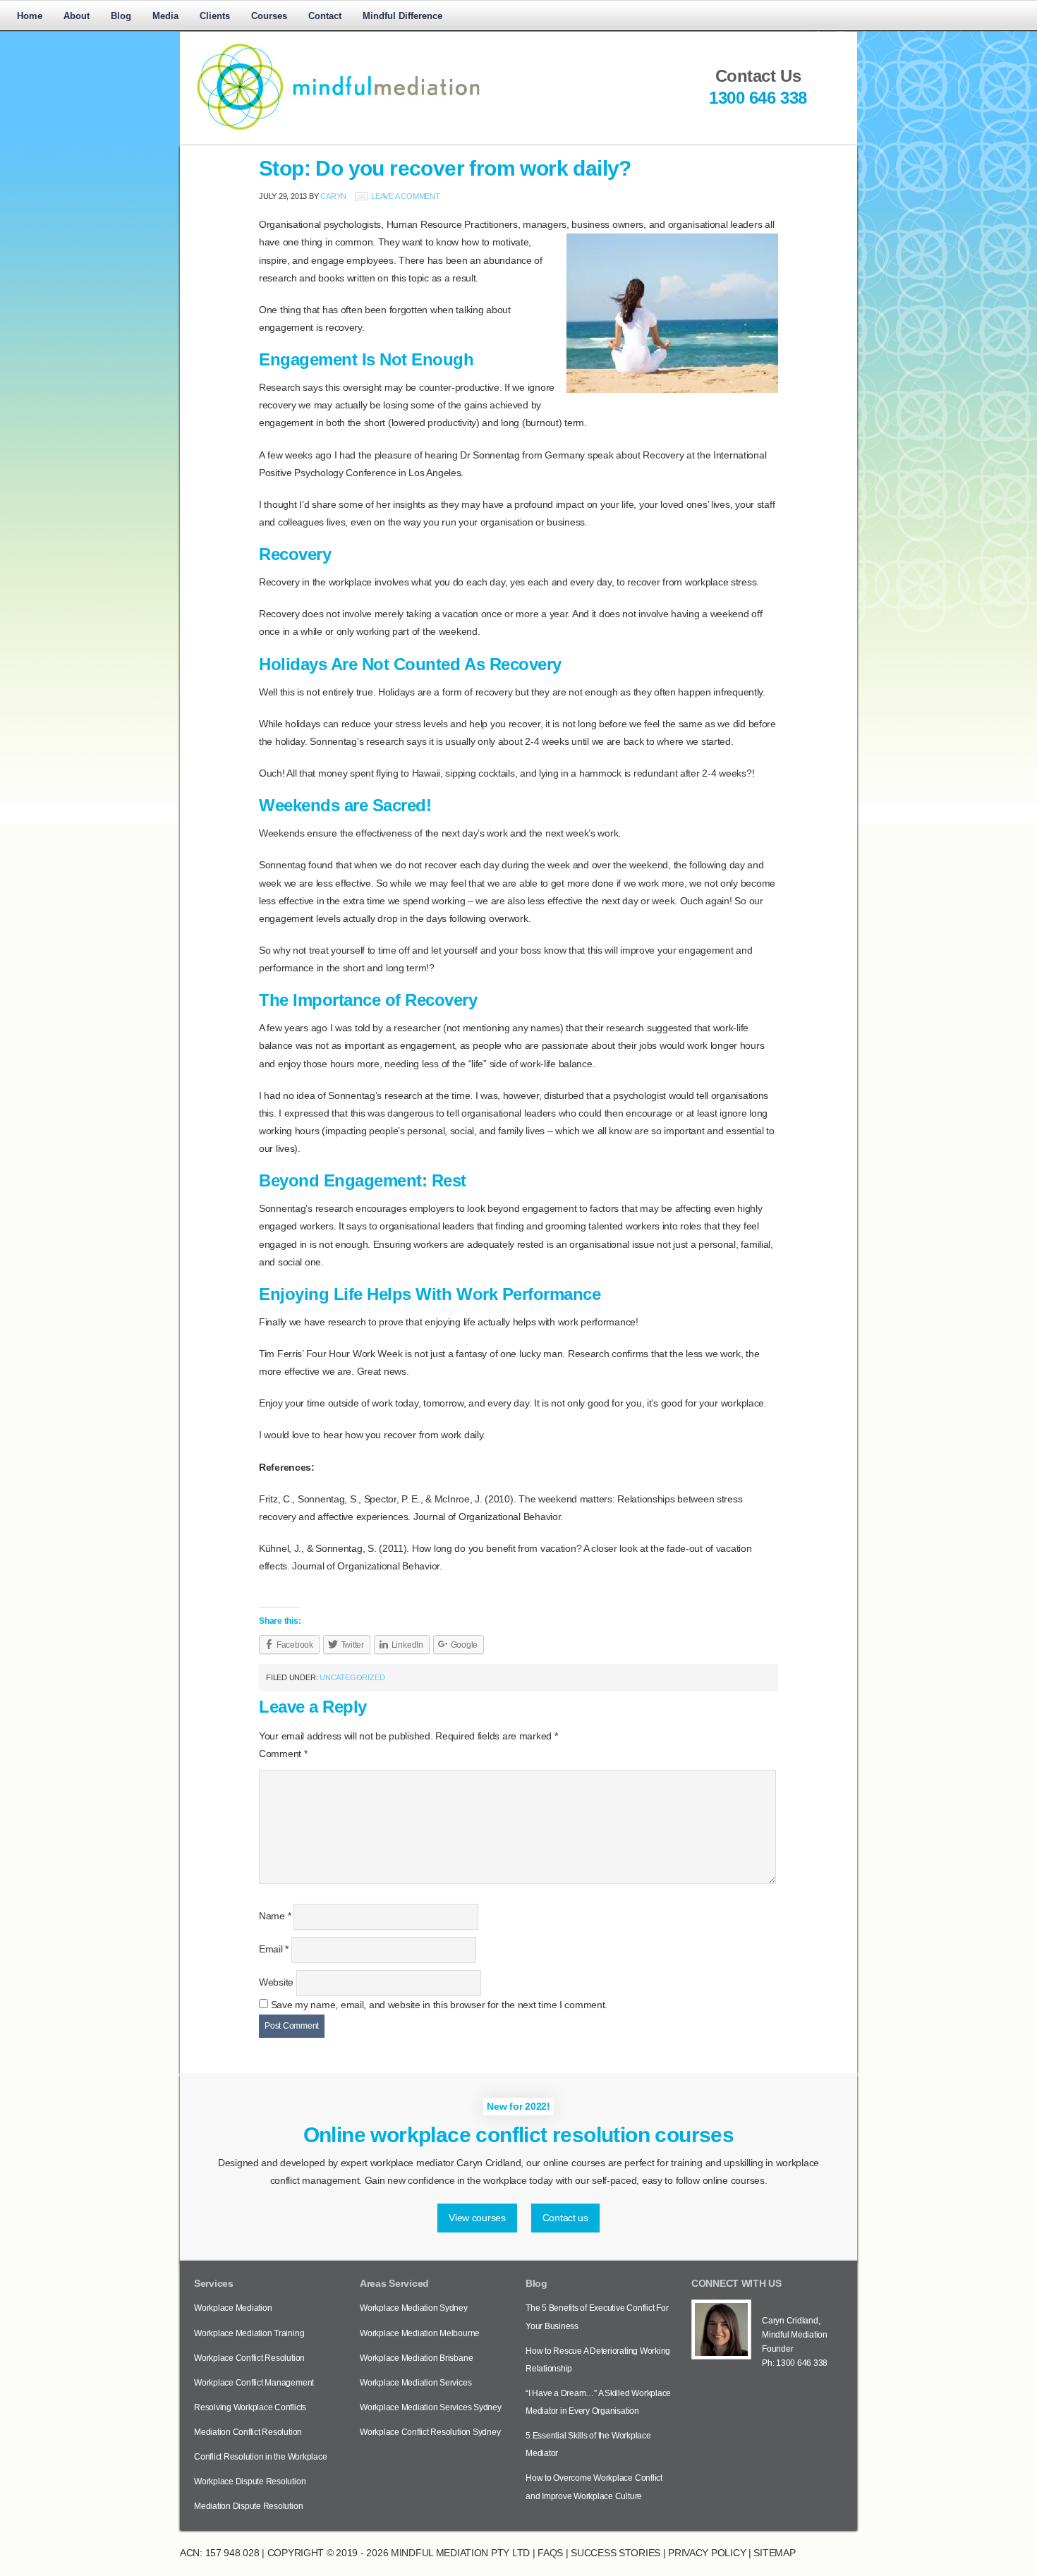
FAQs (550, 2553)
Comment (283, 1754)
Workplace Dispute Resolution (250, 2481)
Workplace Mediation (233, 2308)
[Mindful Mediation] (419, 129)
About (77, 16)
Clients (215, 16)
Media (165, 16)
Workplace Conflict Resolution (249, 2358)
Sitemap (774, 2553)
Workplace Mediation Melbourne (420, 2333)
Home (30, 16)
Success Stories (615, 2553)
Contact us (565, 2218)
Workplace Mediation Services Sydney (431, 2407)
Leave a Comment (406, 196)
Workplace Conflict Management (254, 2383)
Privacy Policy (707, 2553)
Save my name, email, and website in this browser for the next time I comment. (439, 2005)
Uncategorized (352, 1677)
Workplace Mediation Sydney (414, 2308)
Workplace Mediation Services (416, 2383)
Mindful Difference (402, 16)
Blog (121, 16)
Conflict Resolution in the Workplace (260, 2457)
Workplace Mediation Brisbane (416, 2358)
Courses (269, 16)
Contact (325, 16)
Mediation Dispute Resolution (248, 2506)
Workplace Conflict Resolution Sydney (430, 2432)
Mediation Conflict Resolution (248, 2432)
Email (274, 1949)
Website (276, 1982)
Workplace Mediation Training (249, 2333)
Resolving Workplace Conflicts (250, 2407)
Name (275, 1916)
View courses (477, 2218)
